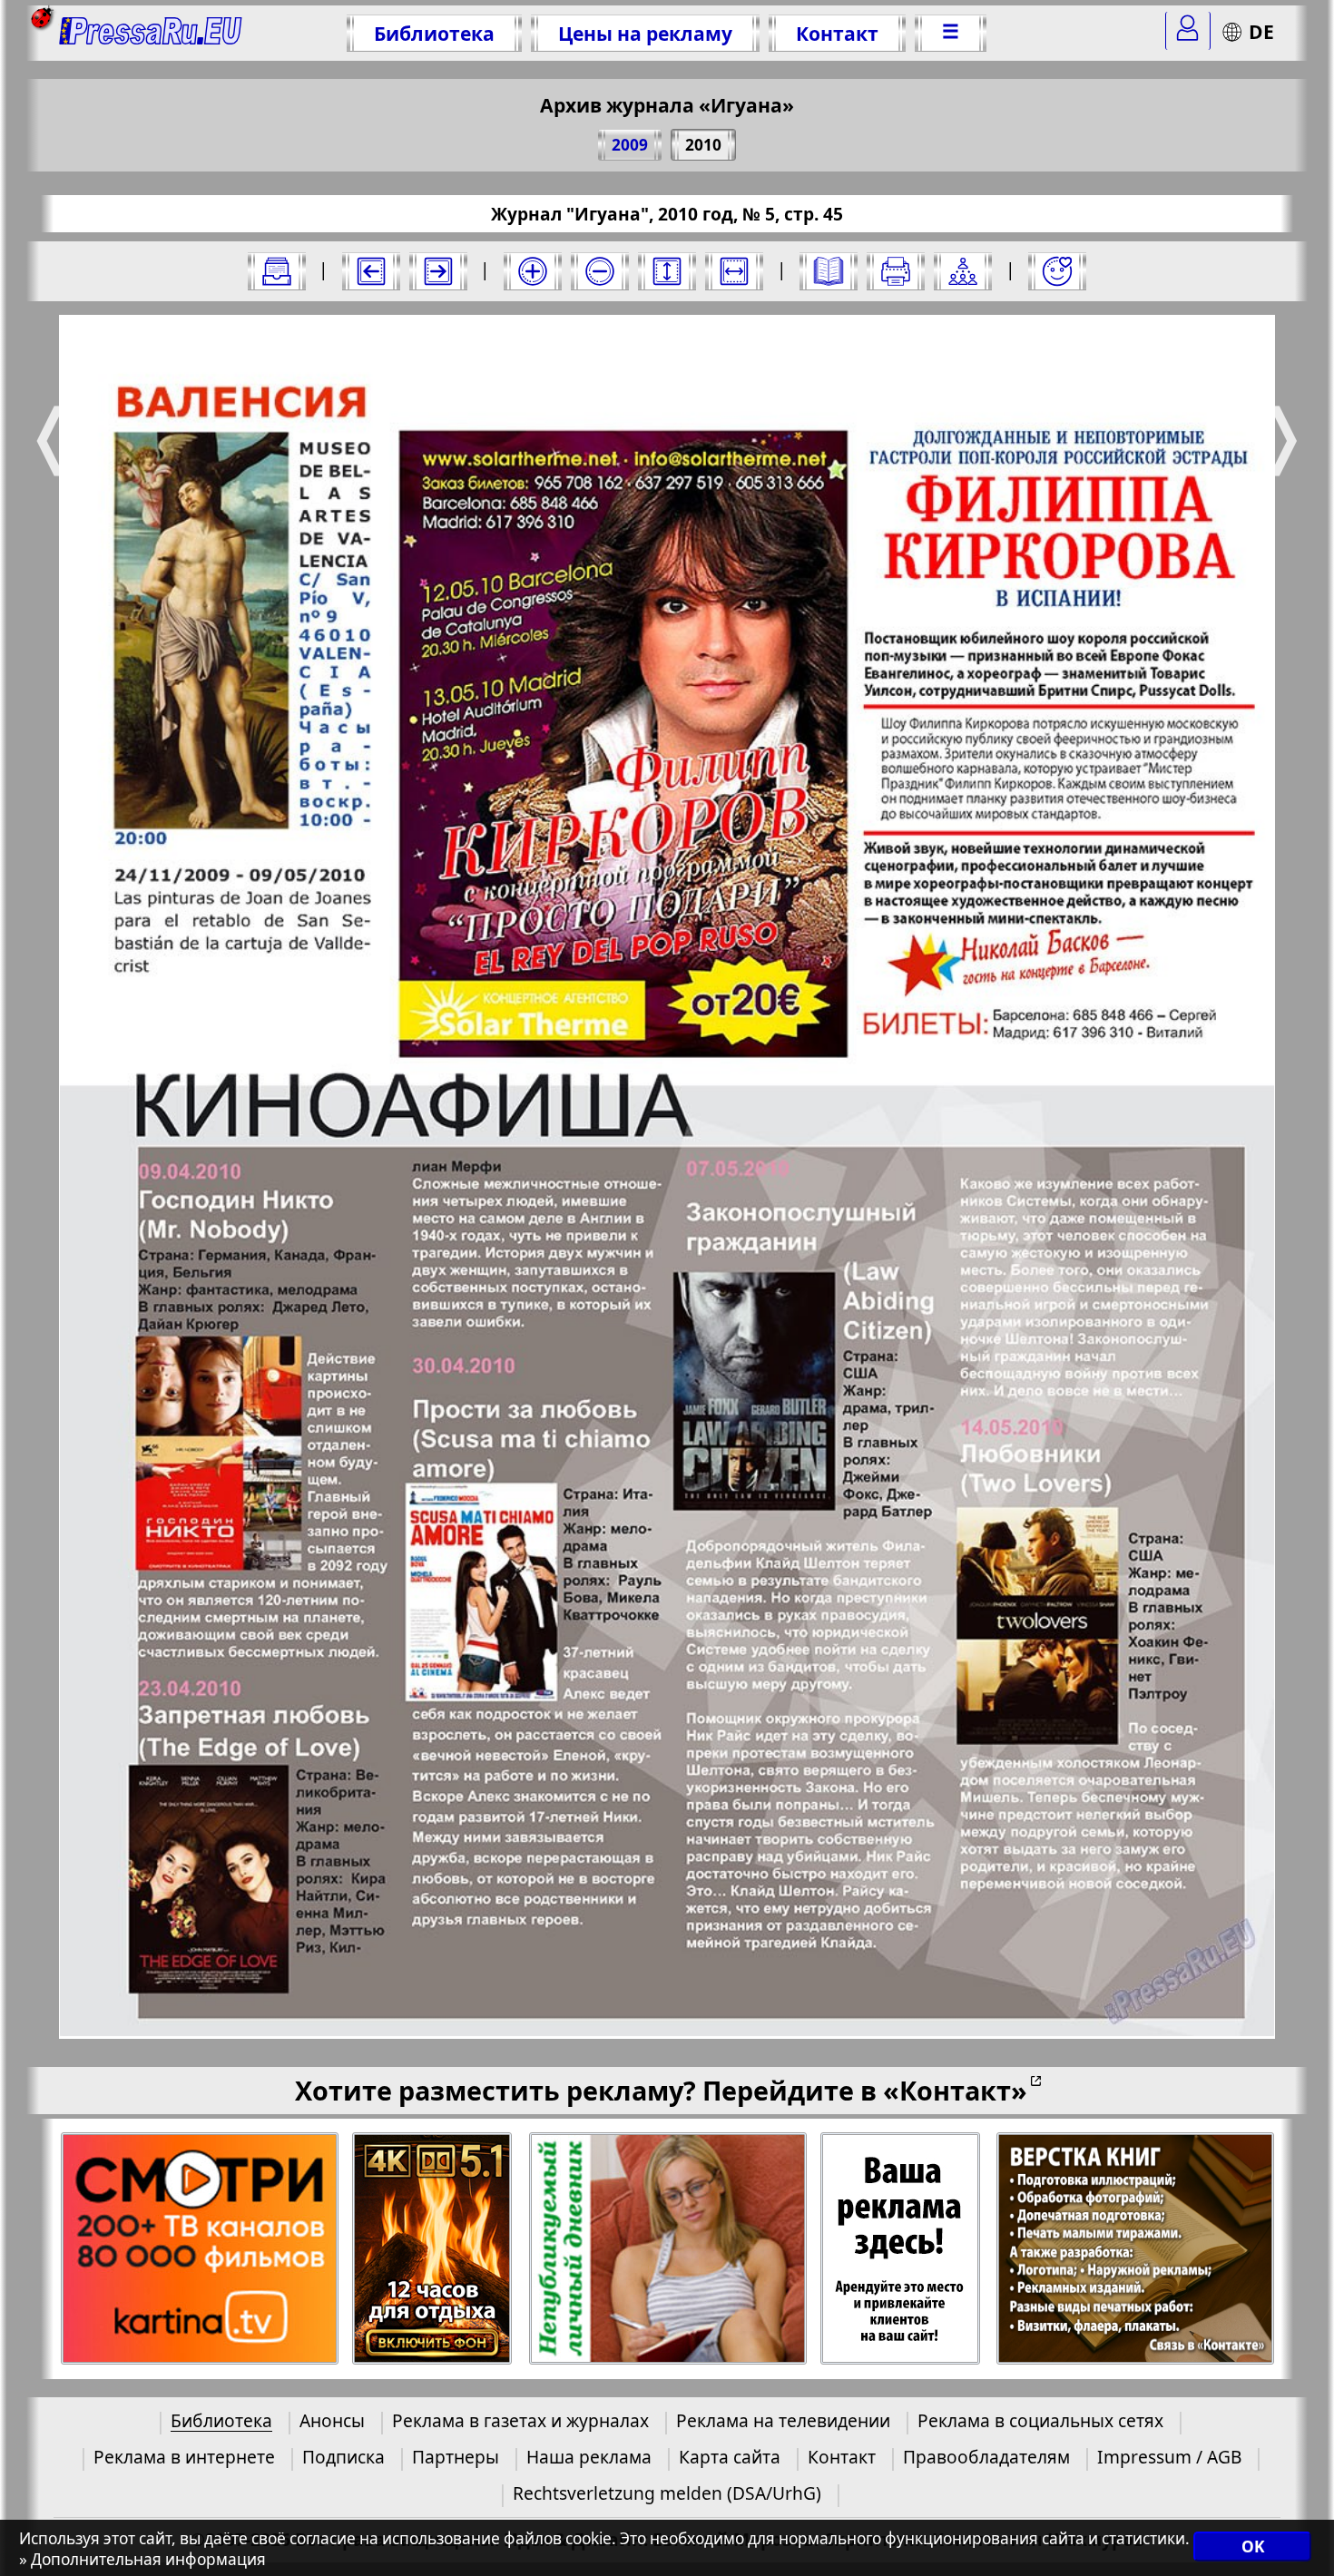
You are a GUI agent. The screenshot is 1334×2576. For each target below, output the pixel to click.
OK (1253, 2547)
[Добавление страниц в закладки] (1057, 271)
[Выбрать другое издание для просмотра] (277, 271)
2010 (703, 145)
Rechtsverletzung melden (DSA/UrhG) (667, 2493)
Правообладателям (986, 2457)
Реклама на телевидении (783, 2420)
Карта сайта (730, 2457)
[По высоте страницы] (667, 271)
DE (1261, 31)
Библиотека (434, 33)
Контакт (837, 33)
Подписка (343, 2457)
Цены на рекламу (645, 33)
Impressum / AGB (1169, 2457)
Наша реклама (589, 2457)
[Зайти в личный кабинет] (1188, 31)
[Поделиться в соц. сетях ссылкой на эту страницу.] (963, 271)
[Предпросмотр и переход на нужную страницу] (829, 271)
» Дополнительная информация (142, 2559)
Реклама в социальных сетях (1040, 2420)
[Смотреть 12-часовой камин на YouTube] (433, 2249)
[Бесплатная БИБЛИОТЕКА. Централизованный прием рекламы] (151, 33)
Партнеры (456, 2457)
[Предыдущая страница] (371, 271)
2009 (630, 145)
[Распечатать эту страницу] (896, 271)
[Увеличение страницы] (533, 271)
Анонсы (332, 2420)
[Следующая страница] (438, 271)
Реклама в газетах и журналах (520, 2420)
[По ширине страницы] (734, 271)
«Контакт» (955, 2090)
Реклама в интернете (184, 2457)
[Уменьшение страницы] (600, 271)
